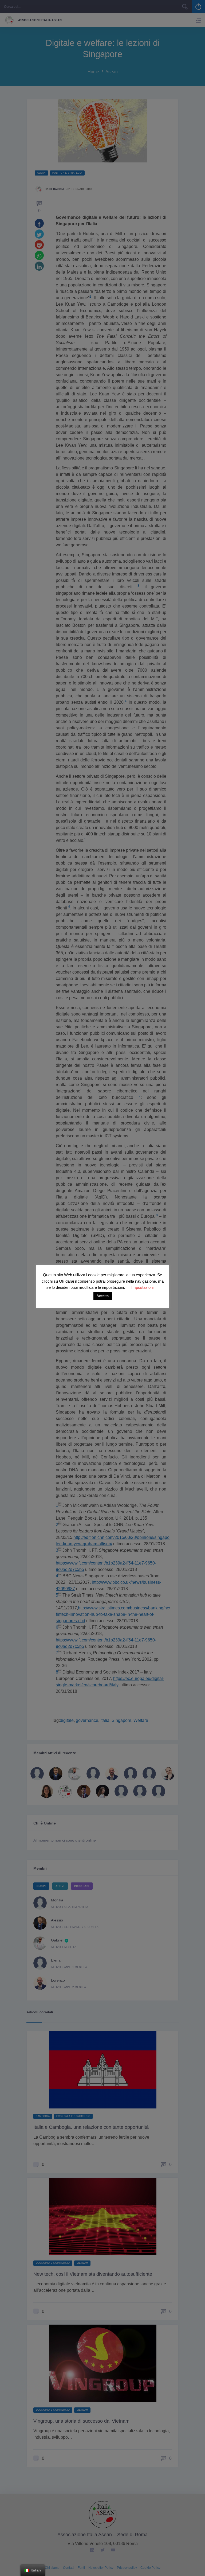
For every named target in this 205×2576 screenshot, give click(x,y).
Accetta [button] (103, 1296)
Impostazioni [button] (142, 1287)
